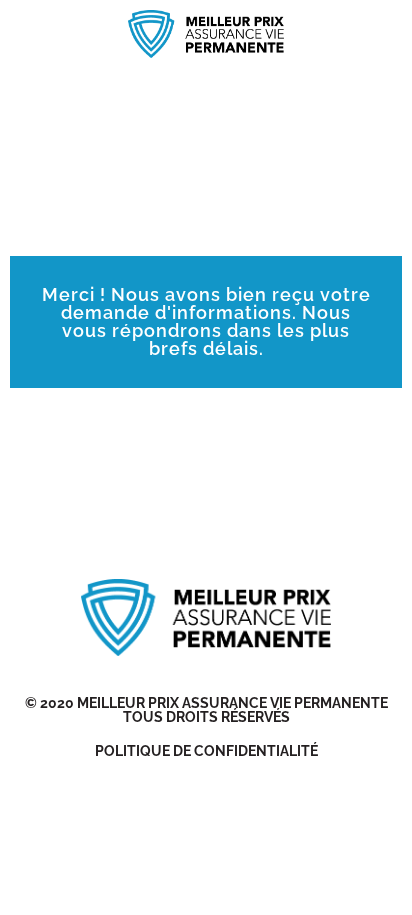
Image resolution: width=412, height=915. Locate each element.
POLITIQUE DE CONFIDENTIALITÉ (206, 751)
